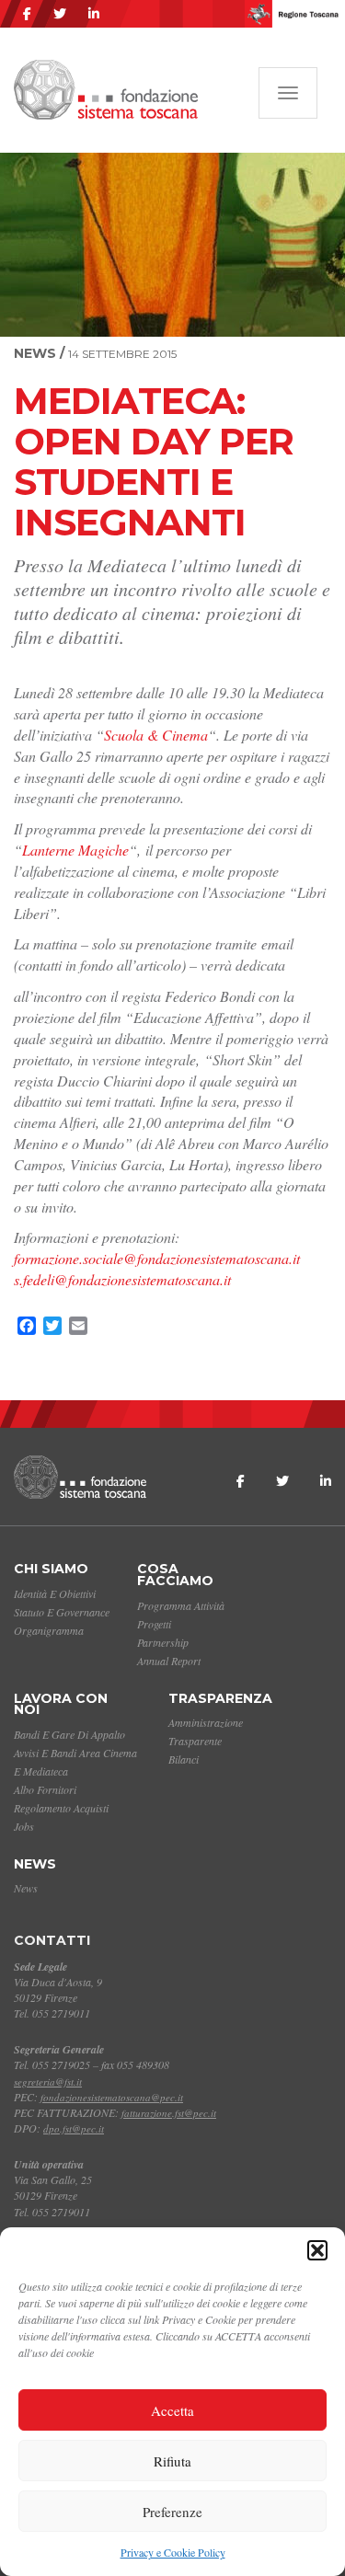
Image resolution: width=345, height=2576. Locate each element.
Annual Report (169, 1661)
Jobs (24, 1826)
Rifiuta (172, 2461)
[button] (317, 2250)
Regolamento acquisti (61, 1808)
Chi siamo (51, 1569)
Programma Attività (181, 1605)
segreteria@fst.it (48, 2081)
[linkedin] (94, 14)
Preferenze (172, 2512)
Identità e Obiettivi (55, 1593)
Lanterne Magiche (75, 850)
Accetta (172, 2410)
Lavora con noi (61, 1704)
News (35, 1864)
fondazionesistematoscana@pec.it (112, 2097)
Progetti (154, 1624)
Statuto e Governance (62, 1612)
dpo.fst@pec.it (74, 2128)
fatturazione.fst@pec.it (169, 2113)
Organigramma (49, 1630)
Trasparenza (220, 1698)
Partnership (163, 1642)
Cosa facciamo (175, 1575)
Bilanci (184, 1759)
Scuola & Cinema (156, 735)
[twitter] (60, 14)
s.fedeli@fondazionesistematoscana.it (122, 1279)
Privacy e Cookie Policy (173, 2552)
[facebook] (27, 14)
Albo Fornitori (45, 1789)
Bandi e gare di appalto (69, 1734)
